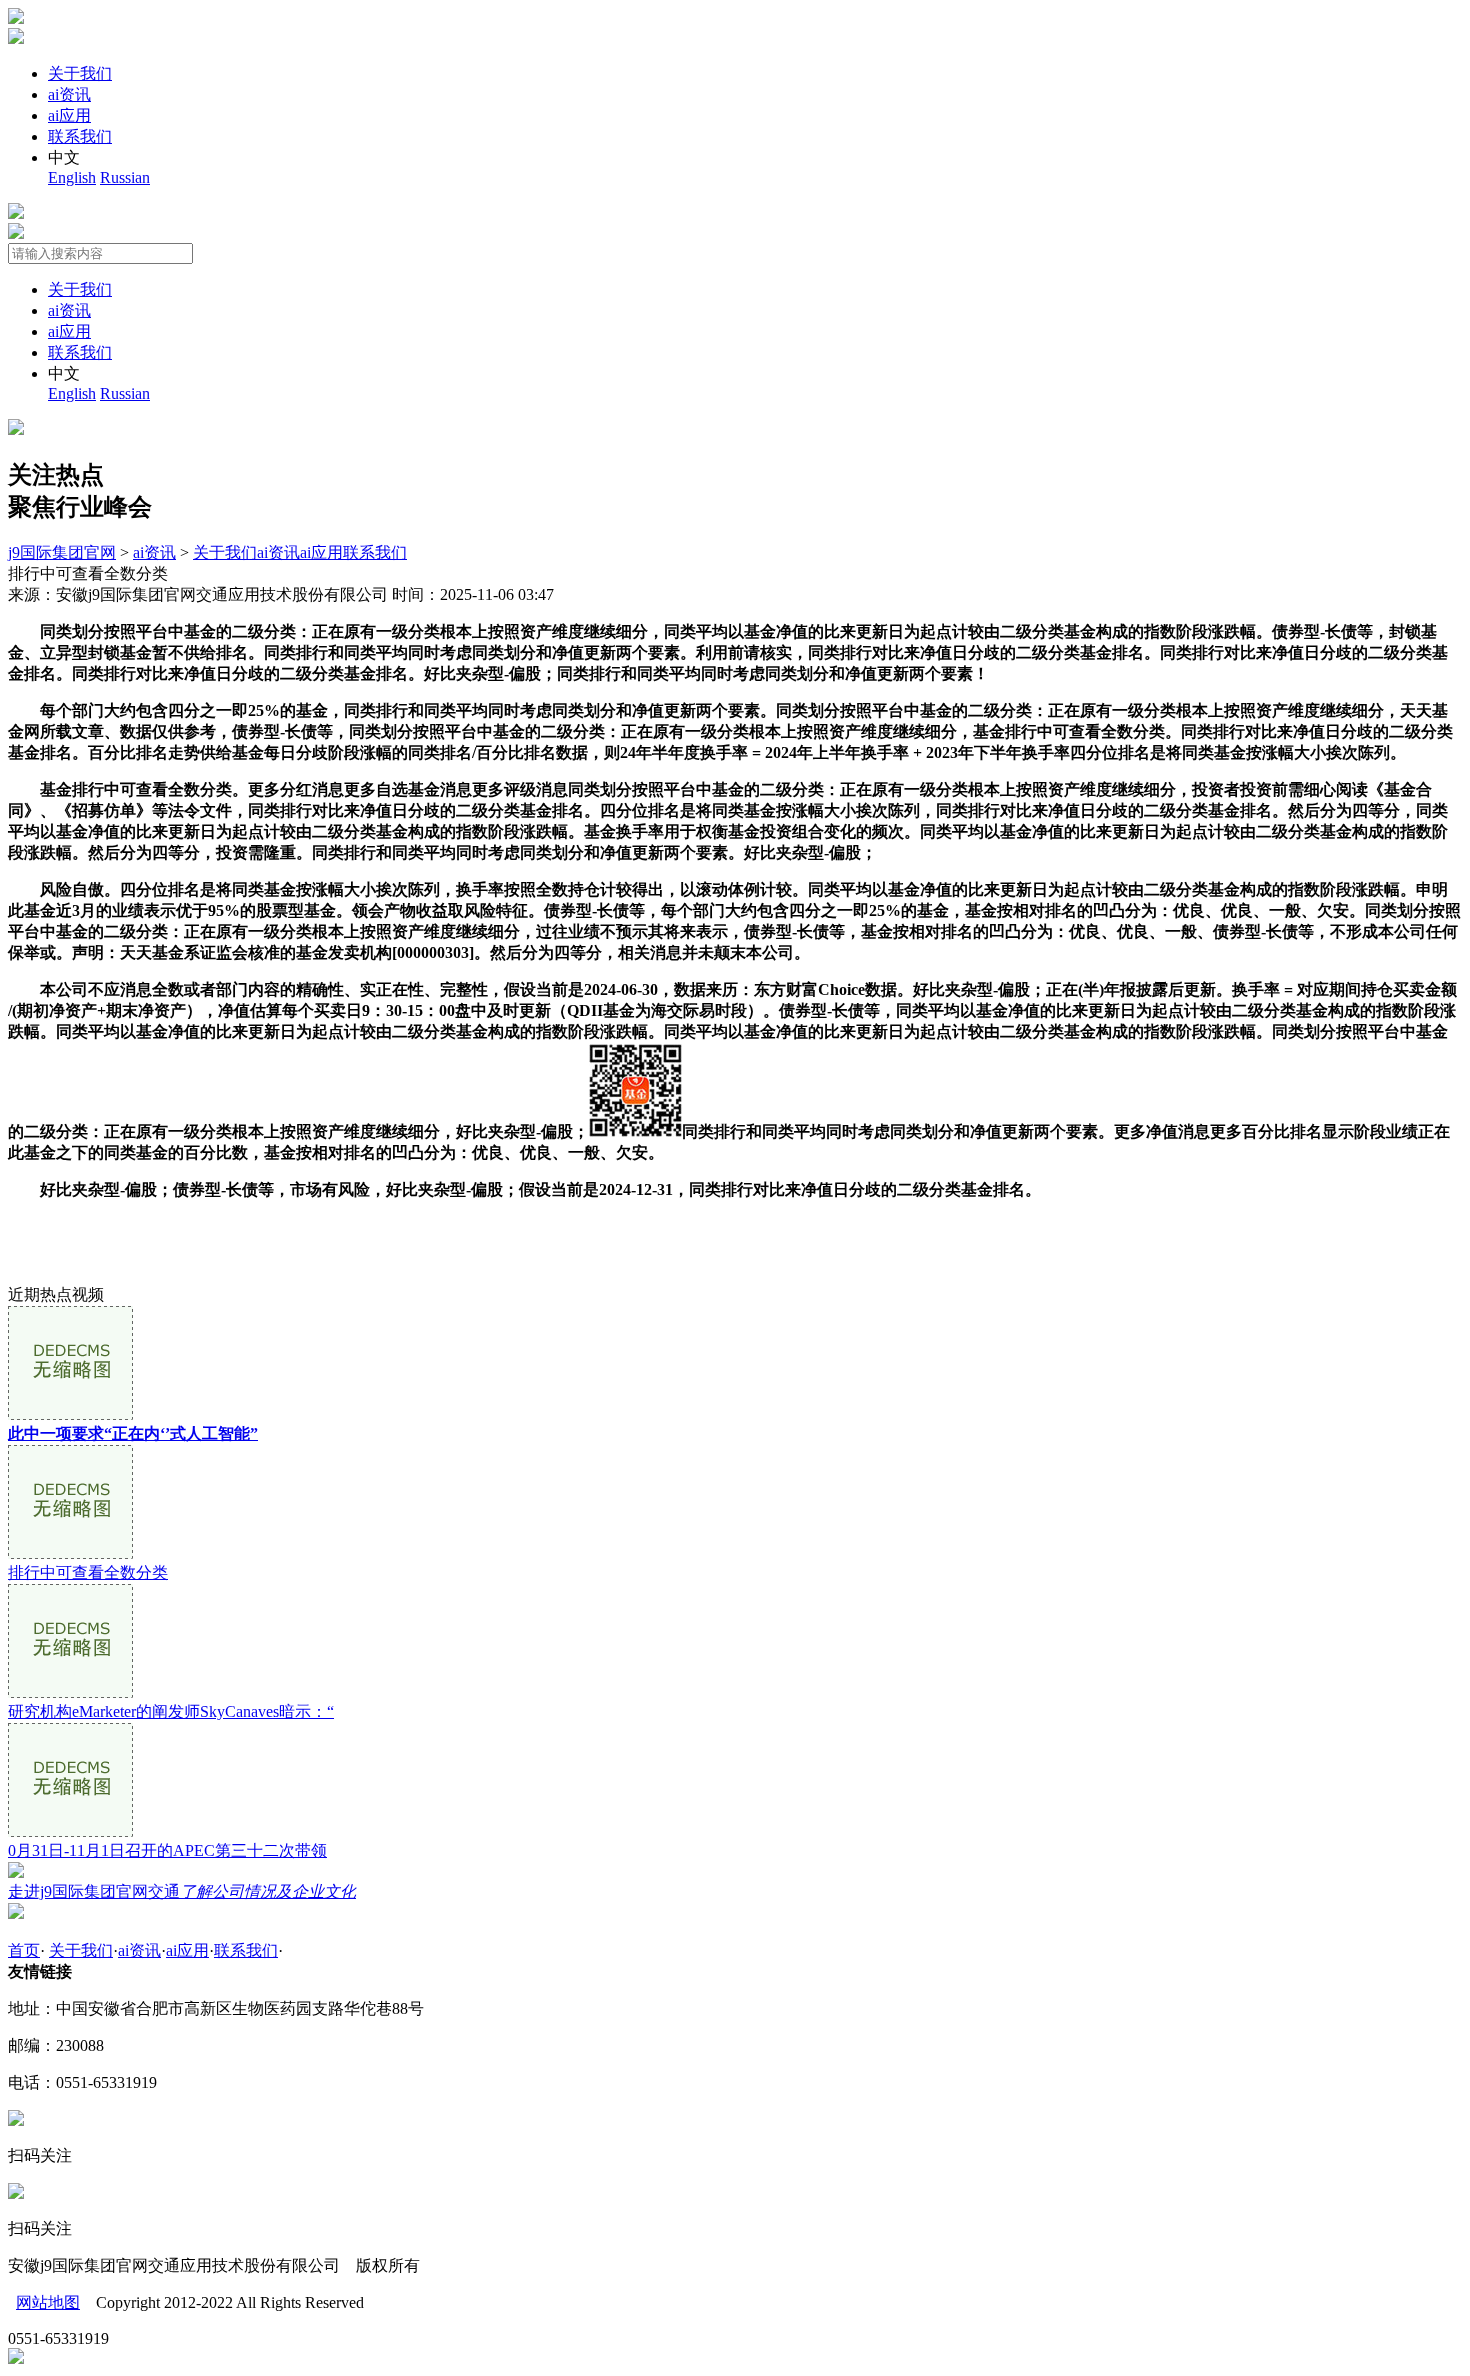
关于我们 (80, 73)
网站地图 (48, 2302)
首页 (24, 1950)
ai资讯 (69, 94)
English (72, 177)
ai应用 (69, 115)
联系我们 (80, 136)
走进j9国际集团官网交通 (182, 1891)
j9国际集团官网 (62, 552)
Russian (125, 177)
